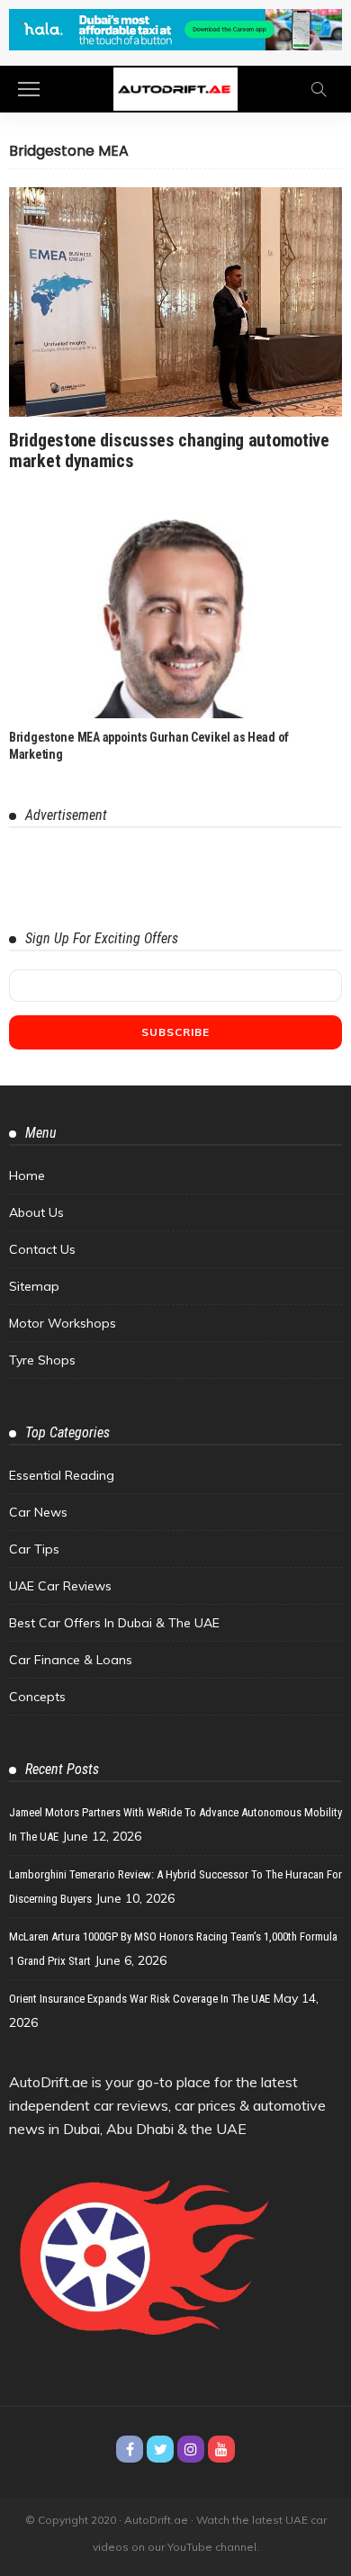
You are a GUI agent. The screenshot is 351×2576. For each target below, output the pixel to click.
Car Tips (34, 1549)
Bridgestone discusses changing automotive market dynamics (169, 450)
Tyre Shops (42, 1360)
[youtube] (221, 2449)
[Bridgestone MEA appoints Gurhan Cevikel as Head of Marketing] (175, 615)
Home (27, 1175)
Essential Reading (62, 1475)
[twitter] (160, 2449)
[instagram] (191, 2449)
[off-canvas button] (29, 89)
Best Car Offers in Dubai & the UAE (114, 1623)
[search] (319, 89)
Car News (38, 1512)
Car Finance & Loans (71, 1660)
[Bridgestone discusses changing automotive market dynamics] (175, 302)
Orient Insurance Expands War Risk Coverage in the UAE (139, 1999)
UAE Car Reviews (60, 1586)
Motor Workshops (63, 1323)
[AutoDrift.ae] (175, 88)
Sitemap (34, 1286)
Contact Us (42, 1249)
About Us (36, 1212)
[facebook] (130, 2449)
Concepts (37, 1697)
